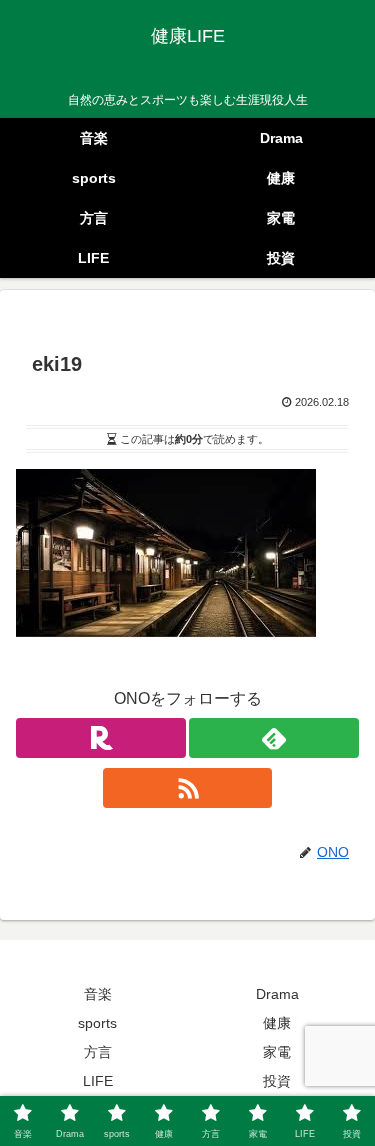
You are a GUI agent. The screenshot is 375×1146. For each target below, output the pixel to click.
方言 (98, 1052)
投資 (277, 1081)
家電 (277, 1052)
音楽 (98, 994)
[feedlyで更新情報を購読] (274, 738)
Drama (277, 994)
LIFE (98, 1081)
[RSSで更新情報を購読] (188, 788)
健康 (277, 1023)
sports (97, 1023)
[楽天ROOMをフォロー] (101, 738)
